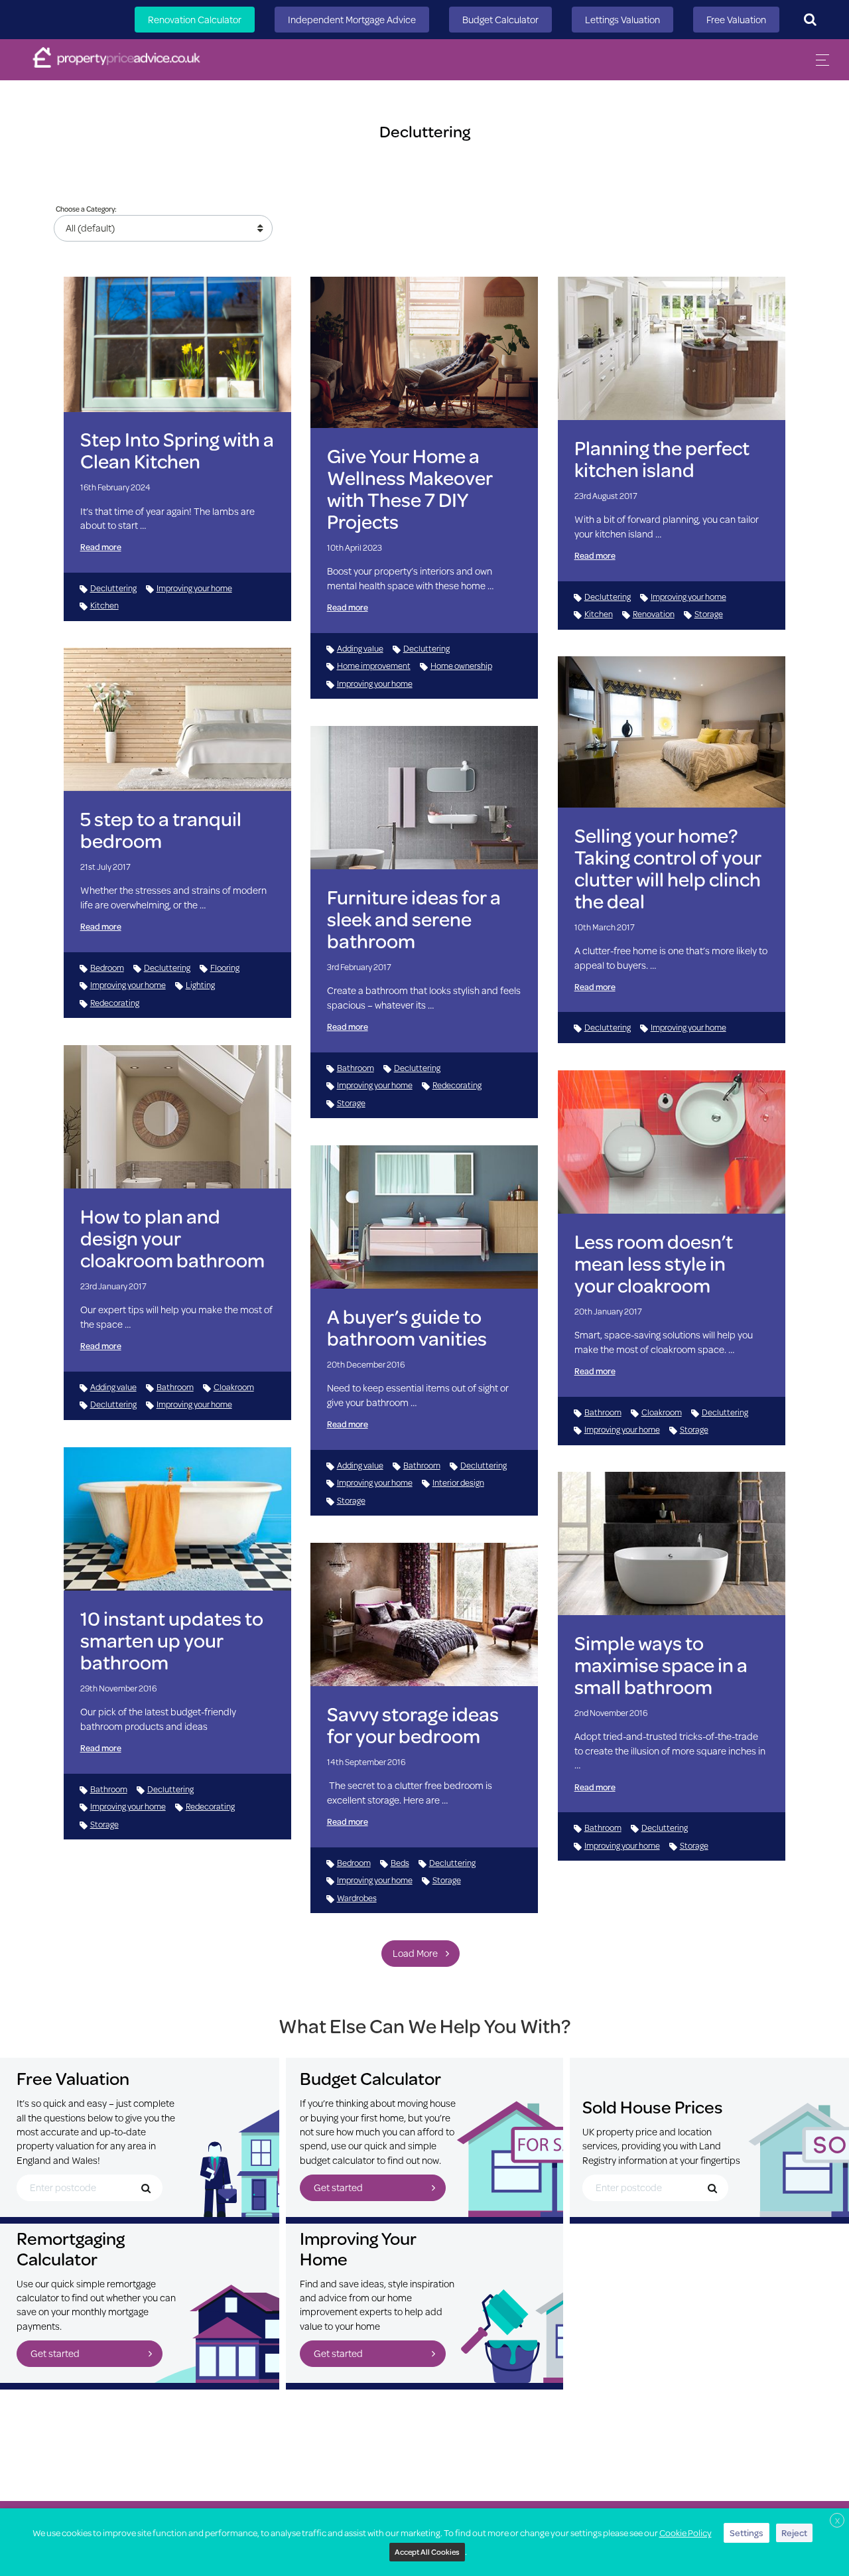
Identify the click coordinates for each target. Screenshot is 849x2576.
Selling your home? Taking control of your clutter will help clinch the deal (668, 868)
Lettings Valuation (622, 20)
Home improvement (374, 666)
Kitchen (104, 605)
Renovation (654, 614)
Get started (338, 2187)
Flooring (225, 967)
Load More (415, 1953)
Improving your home (194, 588)
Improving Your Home (358, 2248)
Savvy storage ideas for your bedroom (413, 1725)
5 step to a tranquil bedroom (161, 829)
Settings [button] (747, 2533)
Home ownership (461, 666)
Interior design (458, 1482)
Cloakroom (234, 1387)
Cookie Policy (686, 2533)
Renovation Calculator (195, 20)
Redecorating (115, 1003)
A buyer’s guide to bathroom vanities (407, 1327)
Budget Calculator (500, 20)
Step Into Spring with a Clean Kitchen (177, 450)
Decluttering (113, 588)
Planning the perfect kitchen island (662, 459)
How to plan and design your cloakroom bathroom (172, 1238)
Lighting (200, 985)
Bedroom (107, 967)
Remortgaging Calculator (71, 2248)
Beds (400, 1863)
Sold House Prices (653, 2107)
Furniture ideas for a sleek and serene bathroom (414, 919)
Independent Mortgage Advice (352, 20)
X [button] (837, 2521)
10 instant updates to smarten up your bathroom (172, 1640)
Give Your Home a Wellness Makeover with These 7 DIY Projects (410, 488)
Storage (709, 614)
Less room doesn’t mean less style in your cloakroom (654, 1263)
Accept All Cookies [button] (427, 2552)
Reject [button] (794, 2533)
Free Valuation (736, 20)
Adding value (360, 648)
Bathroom (356, 1068)
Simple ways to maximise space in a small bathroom (661, 1665)
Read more (101, 547)
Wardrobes (357, 1898)
